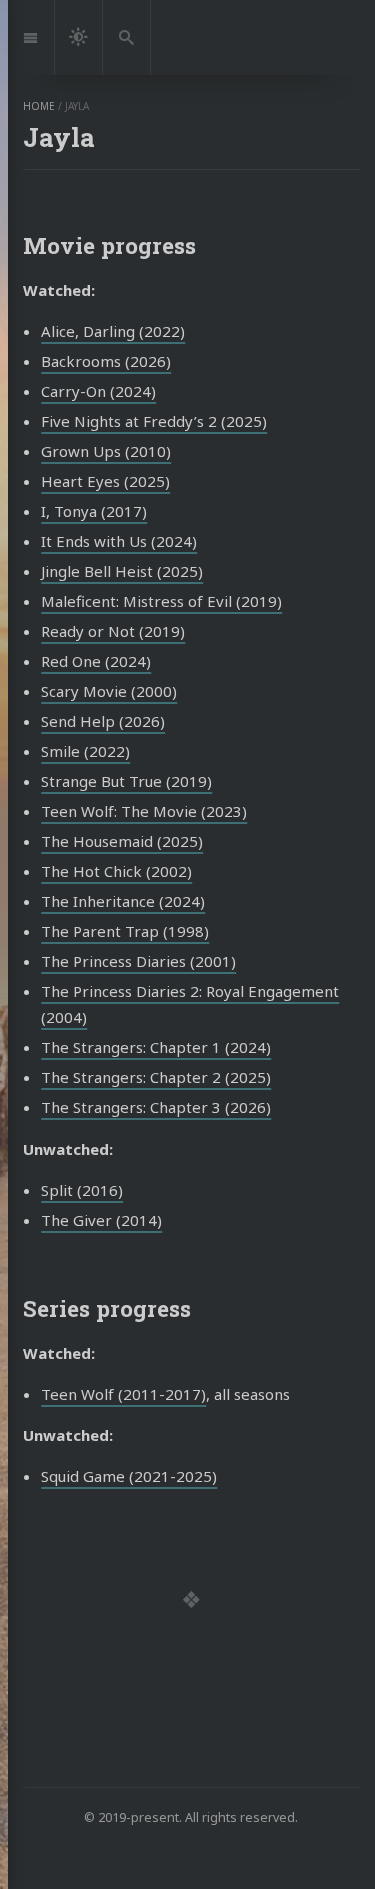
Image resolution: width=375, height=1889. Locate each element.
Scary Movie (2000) (109, 691)
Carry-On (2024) (98, 391)
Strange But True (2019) (126, 781)
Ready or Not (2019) (113, 631)
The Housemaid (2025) (122, 841)
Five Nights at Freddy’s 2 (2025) (154, 421)
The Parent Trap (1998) (125, 931)
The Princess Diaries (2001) (138, 961)
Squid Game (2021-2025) (129, 1476)
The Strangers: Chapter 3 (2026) (156, 1107)
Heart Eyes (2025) (105, 481)
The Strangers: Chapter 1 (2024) (156, 1047)
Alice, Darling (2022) (113, 331)
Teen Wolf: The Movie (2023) (144, 811)
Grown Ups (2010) (106, 451)
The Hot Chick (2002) (116, 871)
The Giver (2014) (101, 1220)
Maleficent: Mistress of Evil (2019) (161, 601)
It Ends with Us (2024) (119, 541)
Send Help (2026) (103, 721)
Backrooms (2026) (106, 361)
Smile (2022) (85, 751)
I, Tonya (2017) (94, 511)
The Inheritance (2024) (123, 901)
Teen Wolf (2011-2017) (123, 1394)
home (39, 106)
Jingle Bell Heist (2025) (122, 571)
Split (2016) (82, 1190)
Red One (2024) (96, 661)
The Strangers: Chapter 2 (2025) (156, 1077)
